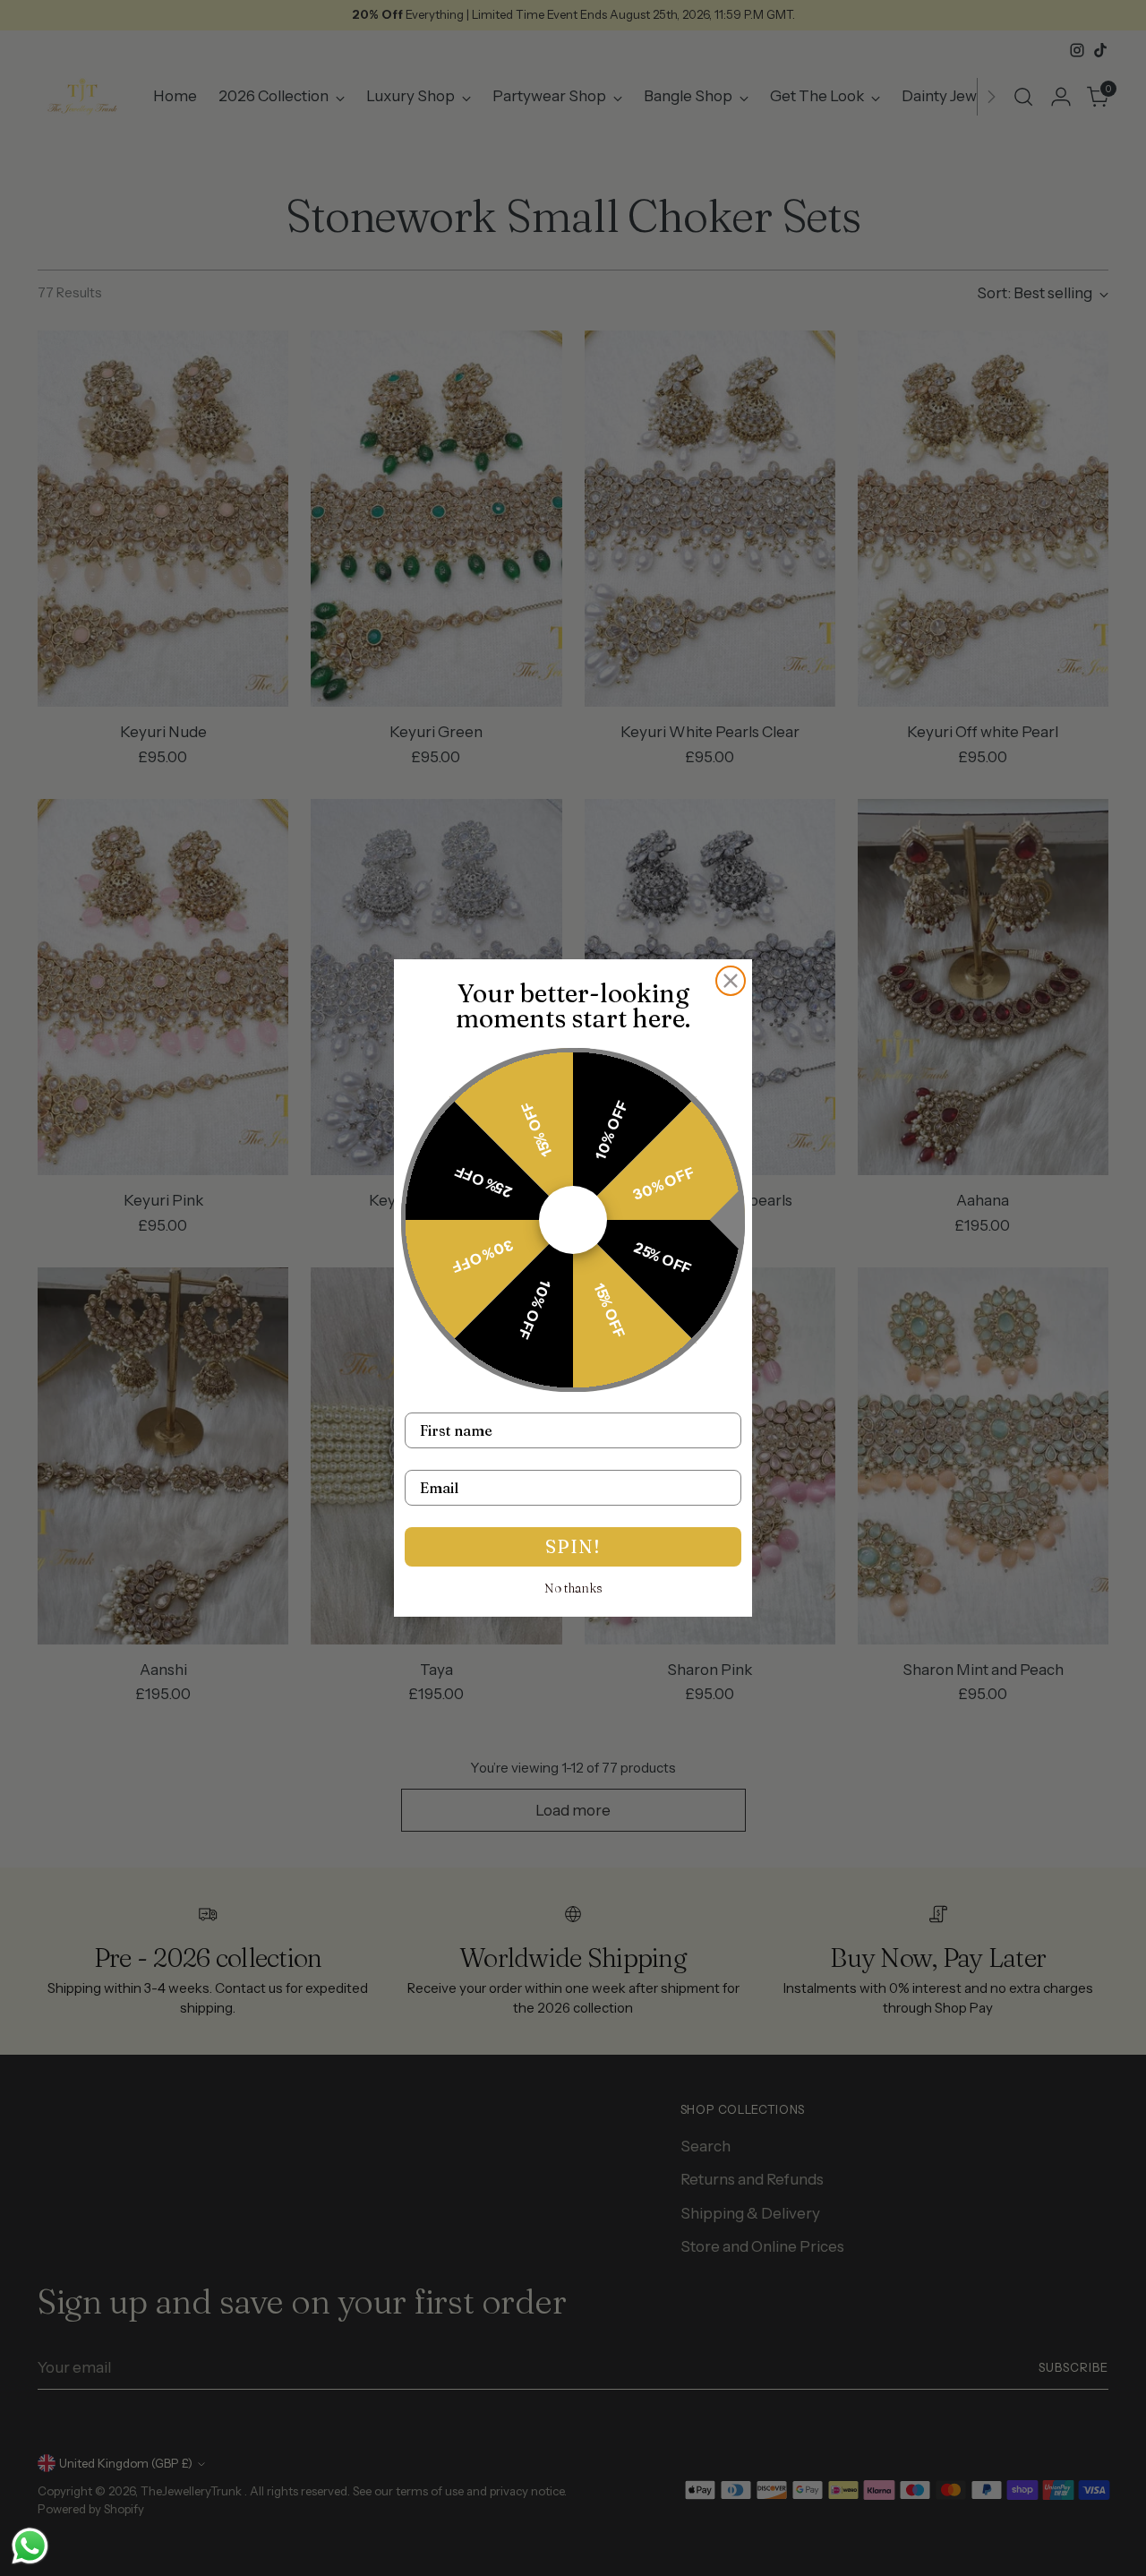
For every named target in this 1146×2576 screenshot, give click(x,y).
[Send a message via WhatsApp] (30, 2546)
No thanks (573, 1588)
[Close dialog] (731, 981)
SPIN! (573, 1546)
